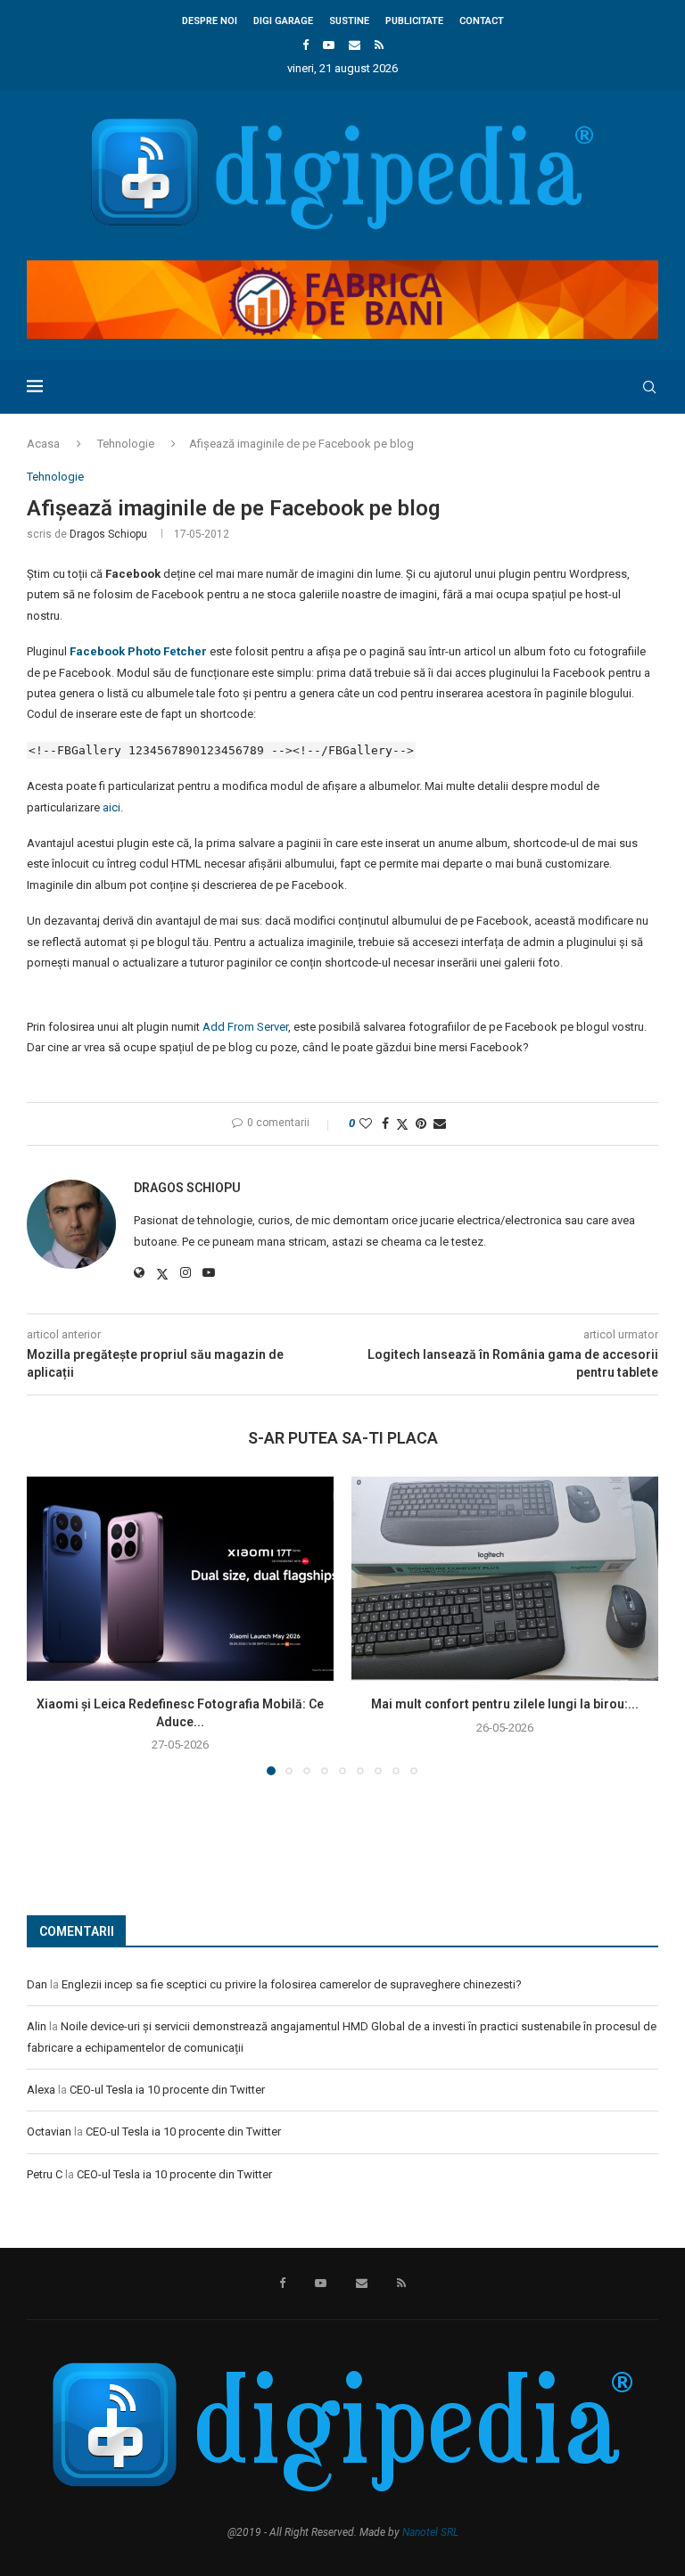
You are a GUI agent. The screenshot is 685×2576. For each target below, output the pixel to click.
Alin (37, 2026)
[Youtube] (329, 45)
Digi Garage (283, 21)
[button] (51, 1625)
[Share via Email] (440, 1123)
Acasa (43, 444)
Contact (482, 21)
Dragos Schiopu (108, 534)
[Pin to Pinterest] (421, 1123)
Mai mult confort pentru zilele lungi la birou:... (505, 1704)
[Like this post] (366, 1123)
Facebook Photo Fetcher (138, 651)
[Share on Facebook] (385, 1123)
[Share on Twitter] (402, 1124)
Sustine (349, 21)
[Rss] (379, 45)
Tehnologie (126, 444)
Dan (37, 1984)
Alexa (41, 2090)
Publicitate (414, 21)
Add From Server (245, 1027)
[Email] (355, 45)
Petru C (45, 2174)
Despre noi (210, 21)
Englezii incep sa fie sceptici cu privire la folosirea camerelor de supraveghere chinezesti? (292, 1984)
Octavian (49, 2132)
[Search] (649, 387)
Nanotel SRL (430, 2532)
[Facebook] (305, 45)
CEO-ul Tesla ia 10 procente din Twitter (167, 2090)
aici (111, 807)
